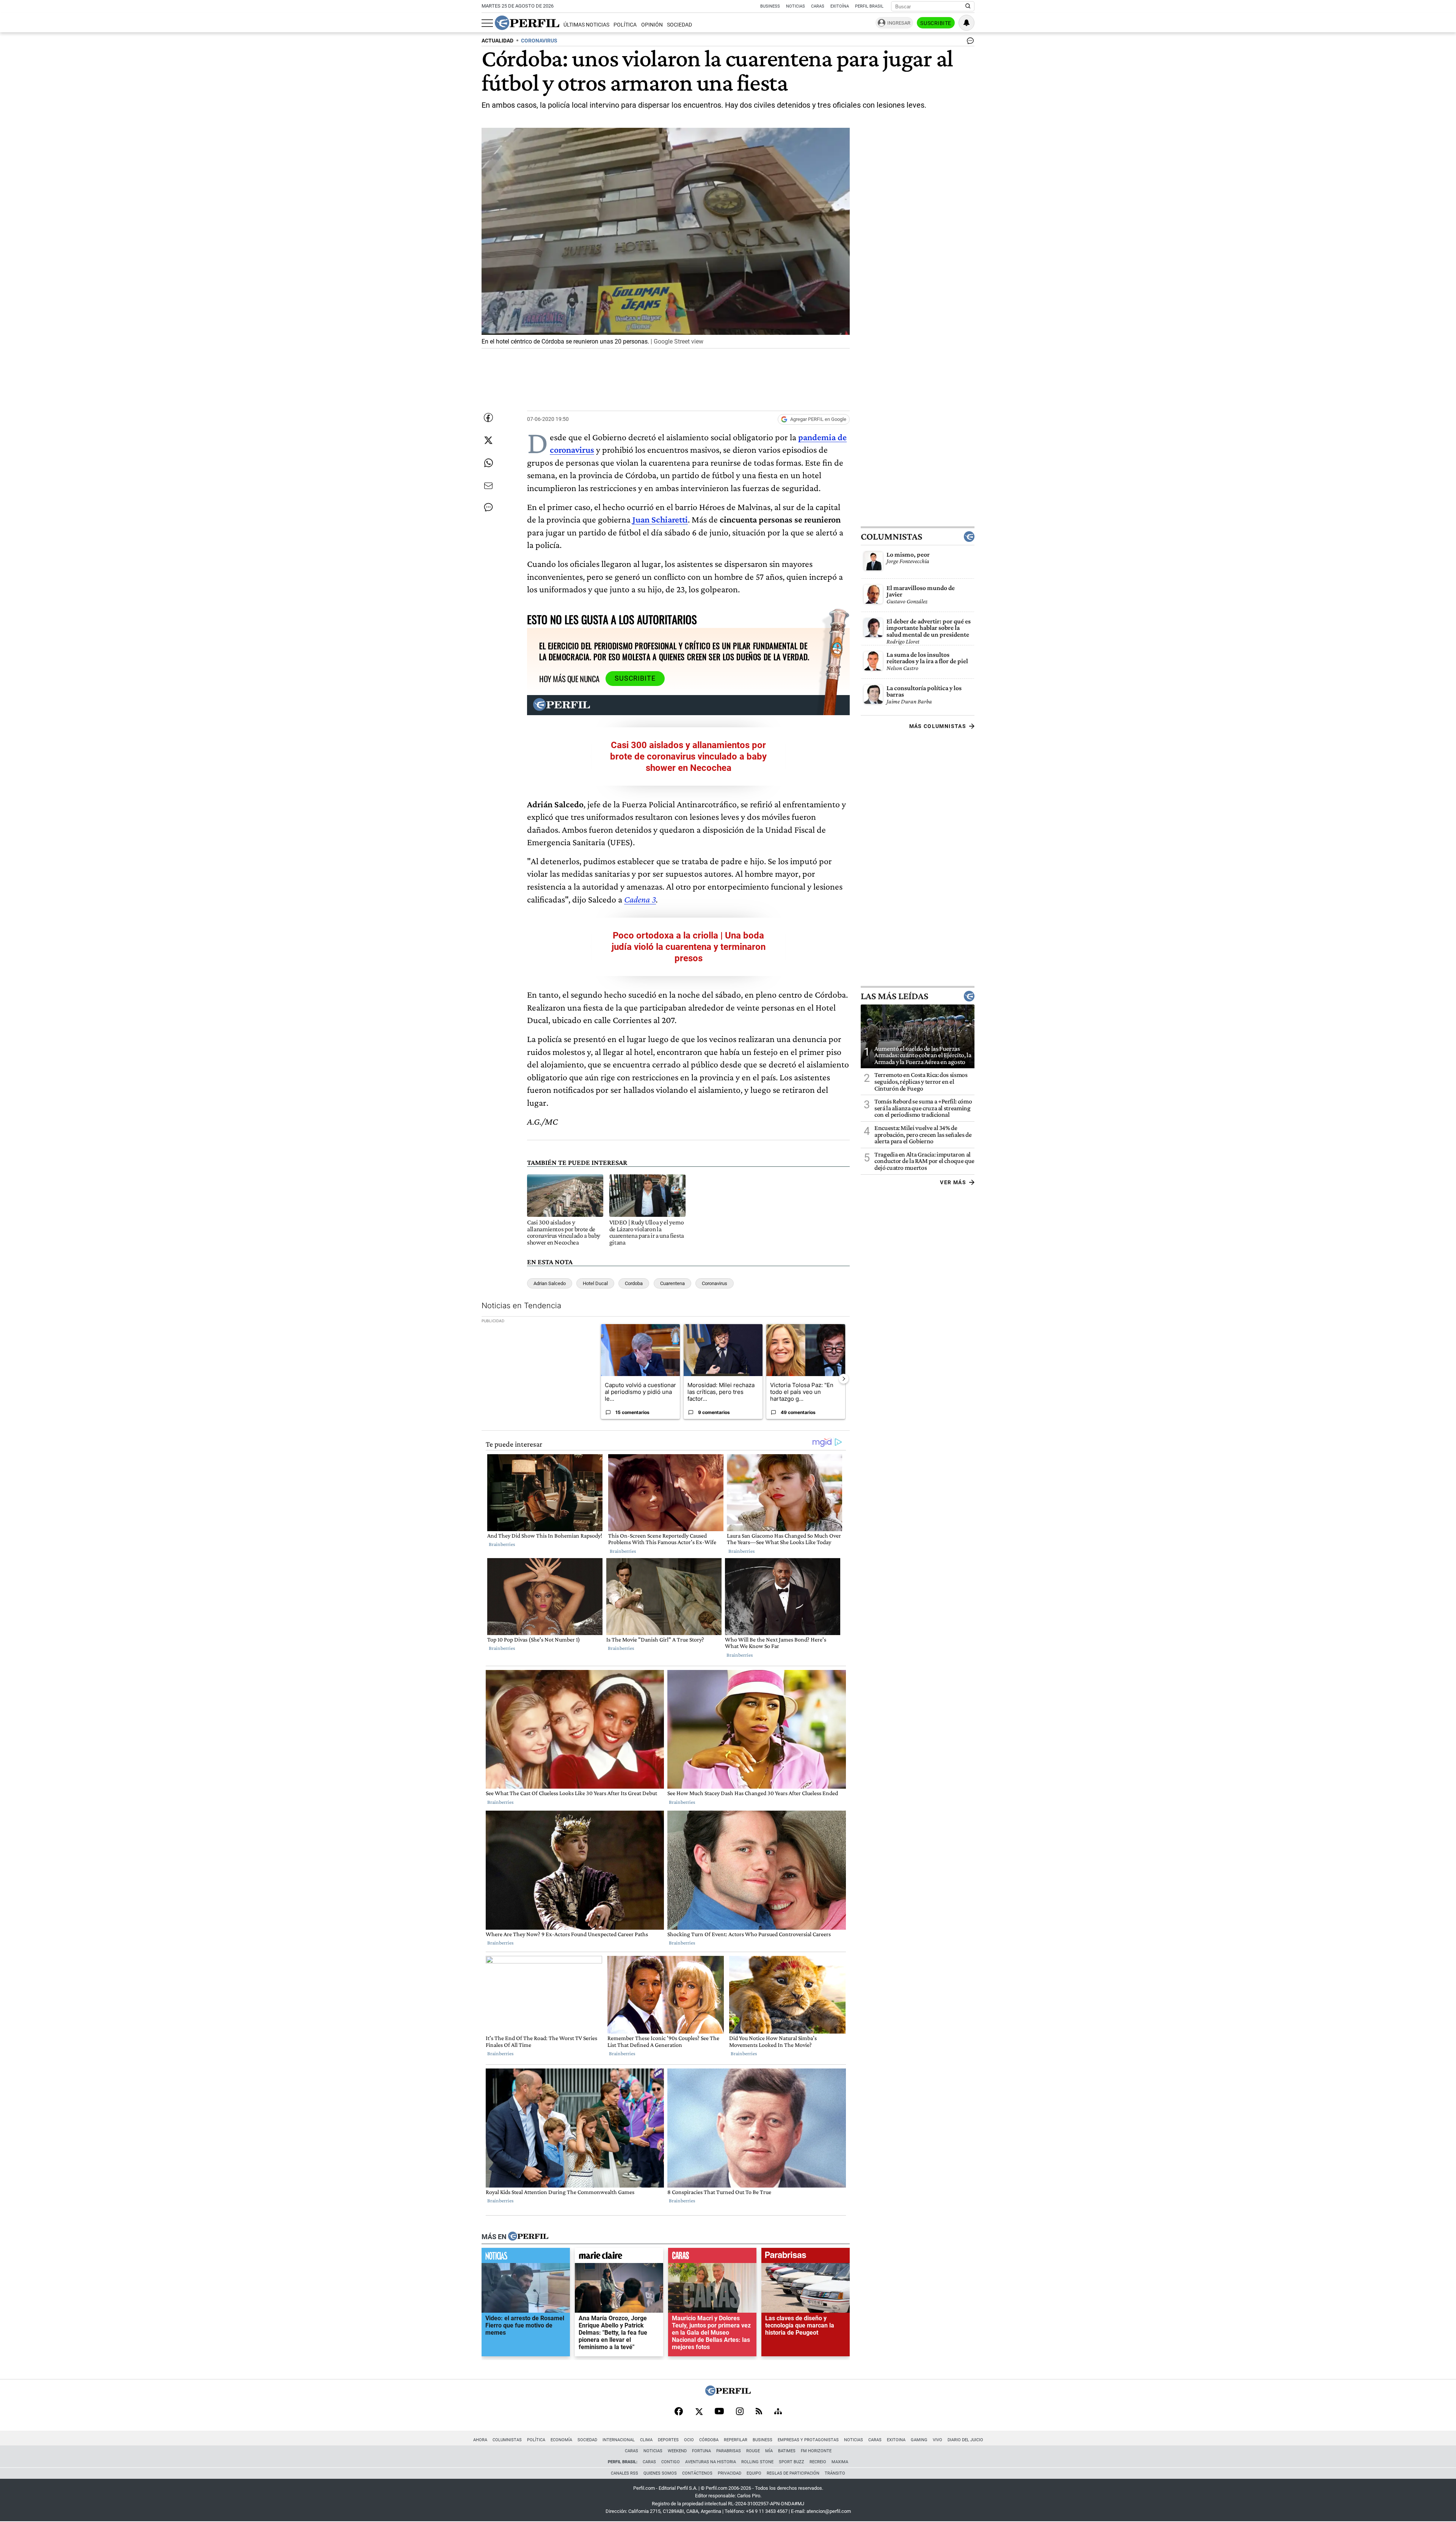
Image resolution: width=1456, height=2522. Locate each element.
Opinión (652, 25)
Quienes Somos (660, 2473)
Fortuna (701, 2451)
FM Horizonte (816, 2451)
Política (625, 25)
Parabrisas (729, 2451)
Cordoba (634, 1283)
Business (770, 6)
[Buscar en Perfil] (968, 6)
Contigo (671, 2462)
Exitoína (840, 6)
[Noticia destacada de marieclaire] (619, 2257)
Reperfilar (736, 2440)
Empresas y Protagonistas (808, 2440)
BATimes (787, 2451)
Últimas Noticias (586, 25)
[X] (699, 2412)
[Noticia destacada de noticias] (526, 2257)
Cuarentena (672, 1283)
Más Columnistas (938, 726)
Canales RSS (624, 2473)
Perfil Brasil (869, 6)
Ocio (689, 2440)
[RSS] (759, 2412)
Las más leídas (894, 996)
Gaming (919, 2440)
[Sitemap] (778, 2412)
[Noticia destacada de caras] (712, 2257)
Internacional (619, 2440)
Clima (646, 2440)
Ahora (480, 2440)
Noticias (795, 6)
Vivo (937, 2440)
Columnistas (891, 536)
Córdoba (709, 2440)
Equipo (754, 2473)
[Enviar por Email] (488, 486)
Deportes (668, 2440)
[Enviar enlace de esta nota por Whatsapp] (488, 463)
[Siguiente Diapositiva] (844, 1378)
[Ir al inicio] (527, 23)
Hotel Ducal (595, 1283)
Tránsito (835, 2473)
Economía (561, 2440)
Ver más (953, 1182)
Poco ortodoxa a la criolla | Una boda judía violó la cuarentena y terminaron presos (689, 947)
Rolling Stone (757, 2462)
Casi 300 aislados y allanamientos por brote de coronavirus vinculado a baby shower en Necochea (688, 756)
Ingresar (899, 23)
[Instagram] (740, 2412)
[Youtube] (719, 2412)
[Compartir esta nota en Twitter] (488, 440)
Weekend (677, 2451)
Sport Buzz (792, 2462)
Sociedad (679, 25)
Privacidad (730, 2473)
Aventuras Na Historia (711, 2462)
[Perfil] (528, 2237)
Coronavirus (715, 1283)
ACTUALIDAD (497, 41)
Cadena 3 (640, 899)
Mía (769, 2451)
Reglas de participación (793, 2473)
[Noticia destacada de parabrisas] (806, 2257)
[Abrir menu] (487, 23)
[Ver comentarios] (969, 42)
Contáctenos (697, 2473)
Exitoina (896, 2440)
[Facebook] (679, 2412)
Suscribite (936, 23)
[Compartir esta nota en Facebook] (488, 417)
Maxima (840, 2462)
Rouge (753, 2451)
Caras (818, 6)
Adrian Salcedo (550, 1283)
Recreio (818, 2462)
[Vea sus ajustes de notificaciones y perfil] (966, 23)
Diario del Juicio (965, 2440)
